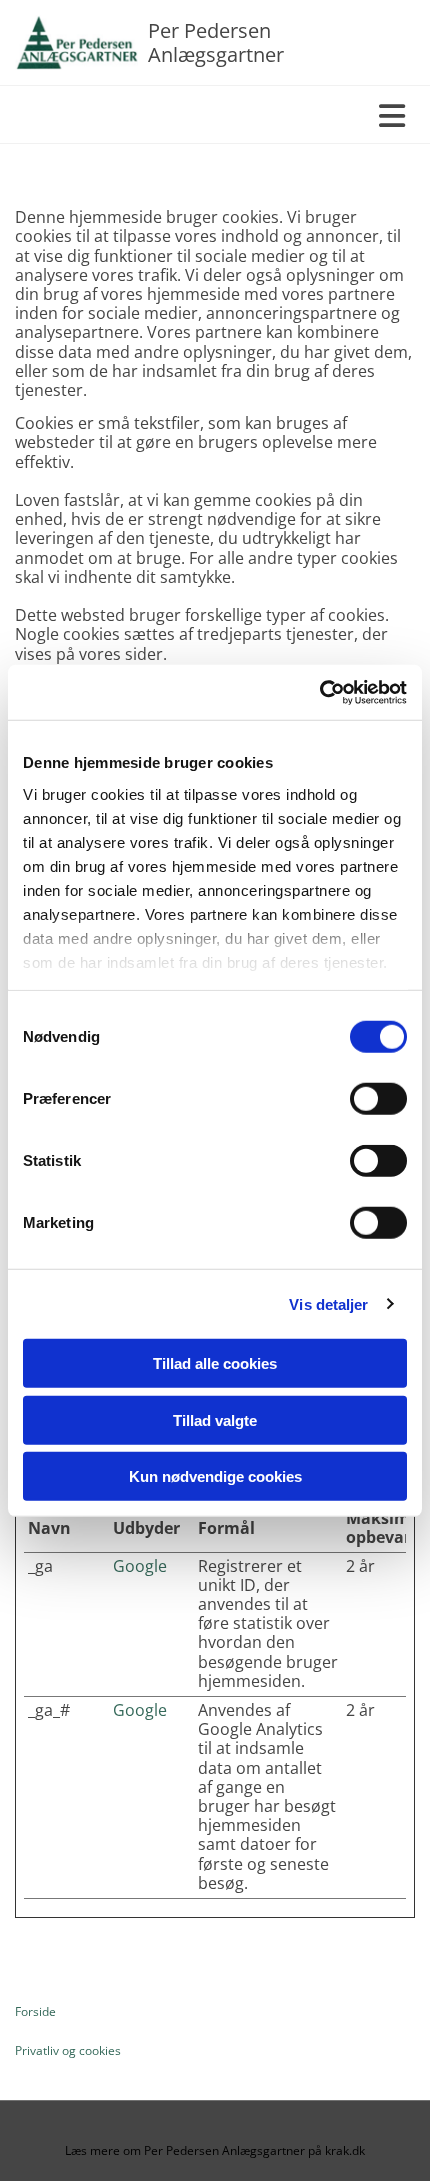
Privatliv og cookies (68, 2050)
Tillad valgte (215, 1419)
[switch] (378, 1099)
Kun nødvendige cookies (215, 1476)
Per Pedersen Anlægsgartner (216, 42)
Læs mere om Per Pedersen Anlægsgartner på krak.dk (215, 2150)
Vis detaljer (328, 1303)
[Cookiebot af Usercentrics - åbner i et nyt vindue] (319, 692)
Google (140, 1566)
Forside (35, 2011)
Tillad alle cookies (215, 1363)
